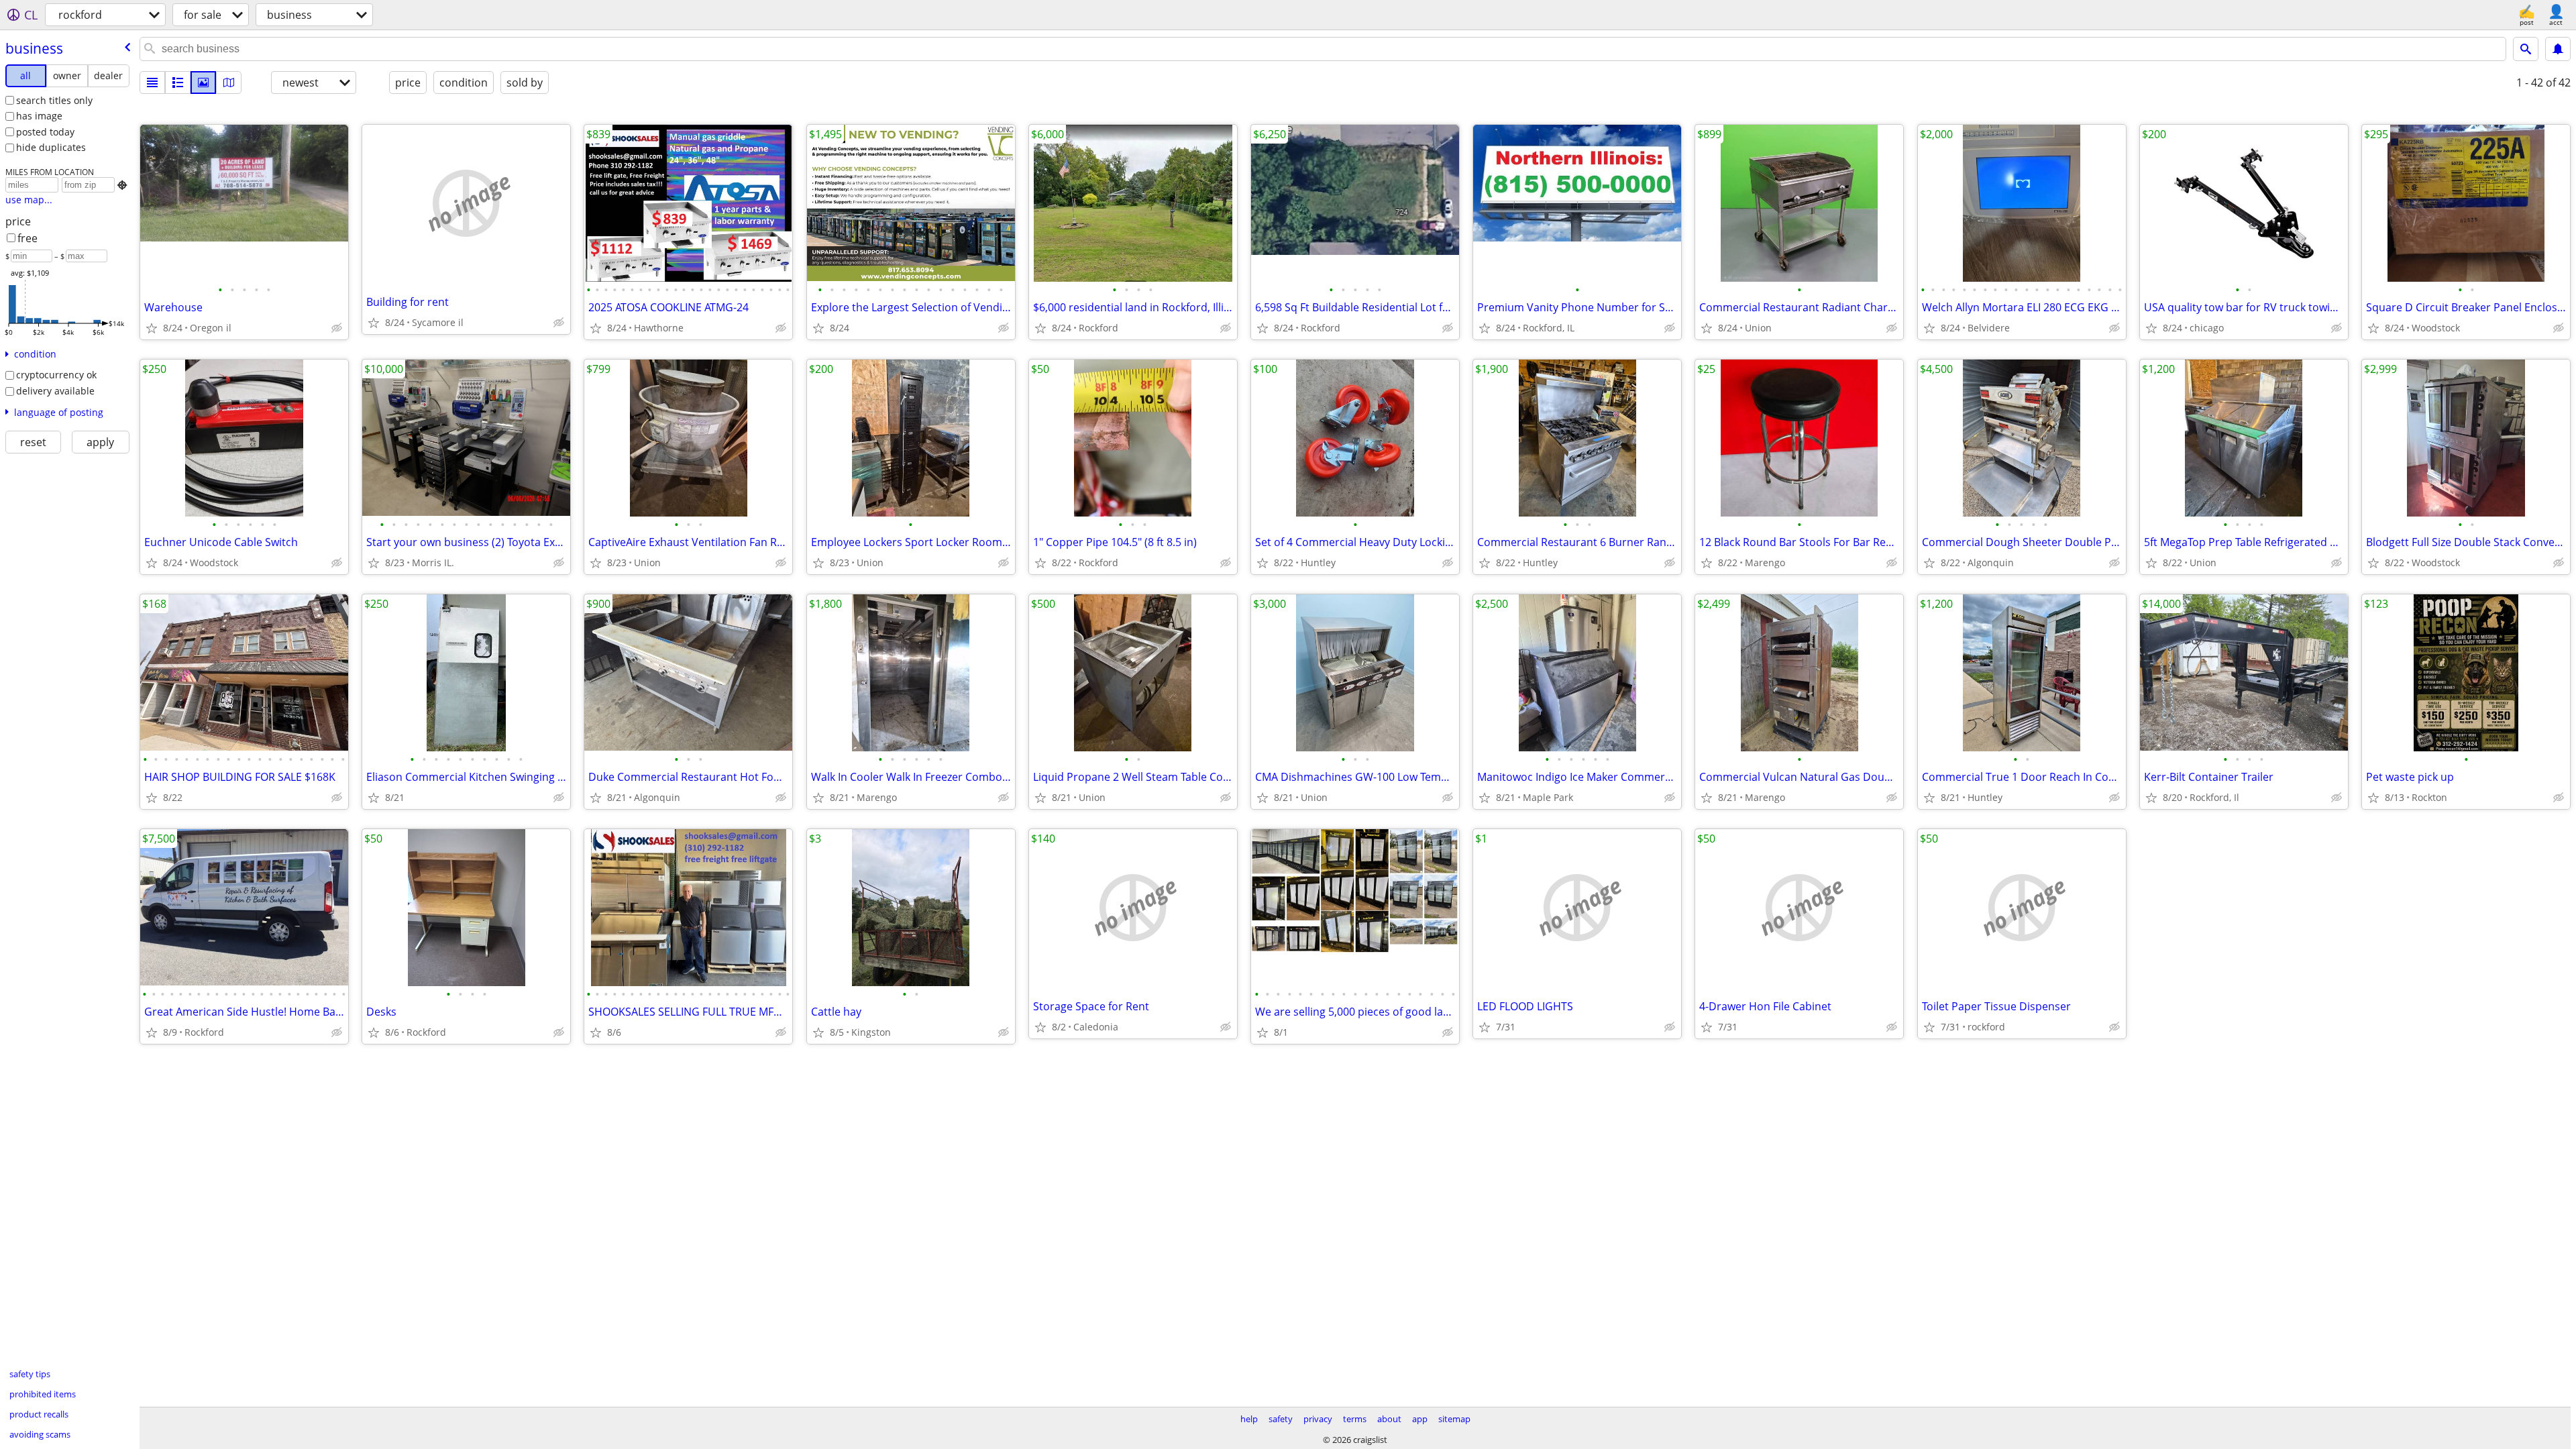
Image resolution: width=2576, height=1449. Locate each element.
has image (39, 116)
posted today (45, 132)
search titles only (54, 100)
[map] (229, 83)
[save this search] (2558, 49)
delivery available (55, 391)
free (28, 238)
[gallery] (203, 83)
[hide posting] (337, 328)
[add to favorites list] (152, 328)
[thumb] (178, 83)
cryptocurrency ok (56, 375)
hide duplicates (51, 147)
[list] (152, 83)
